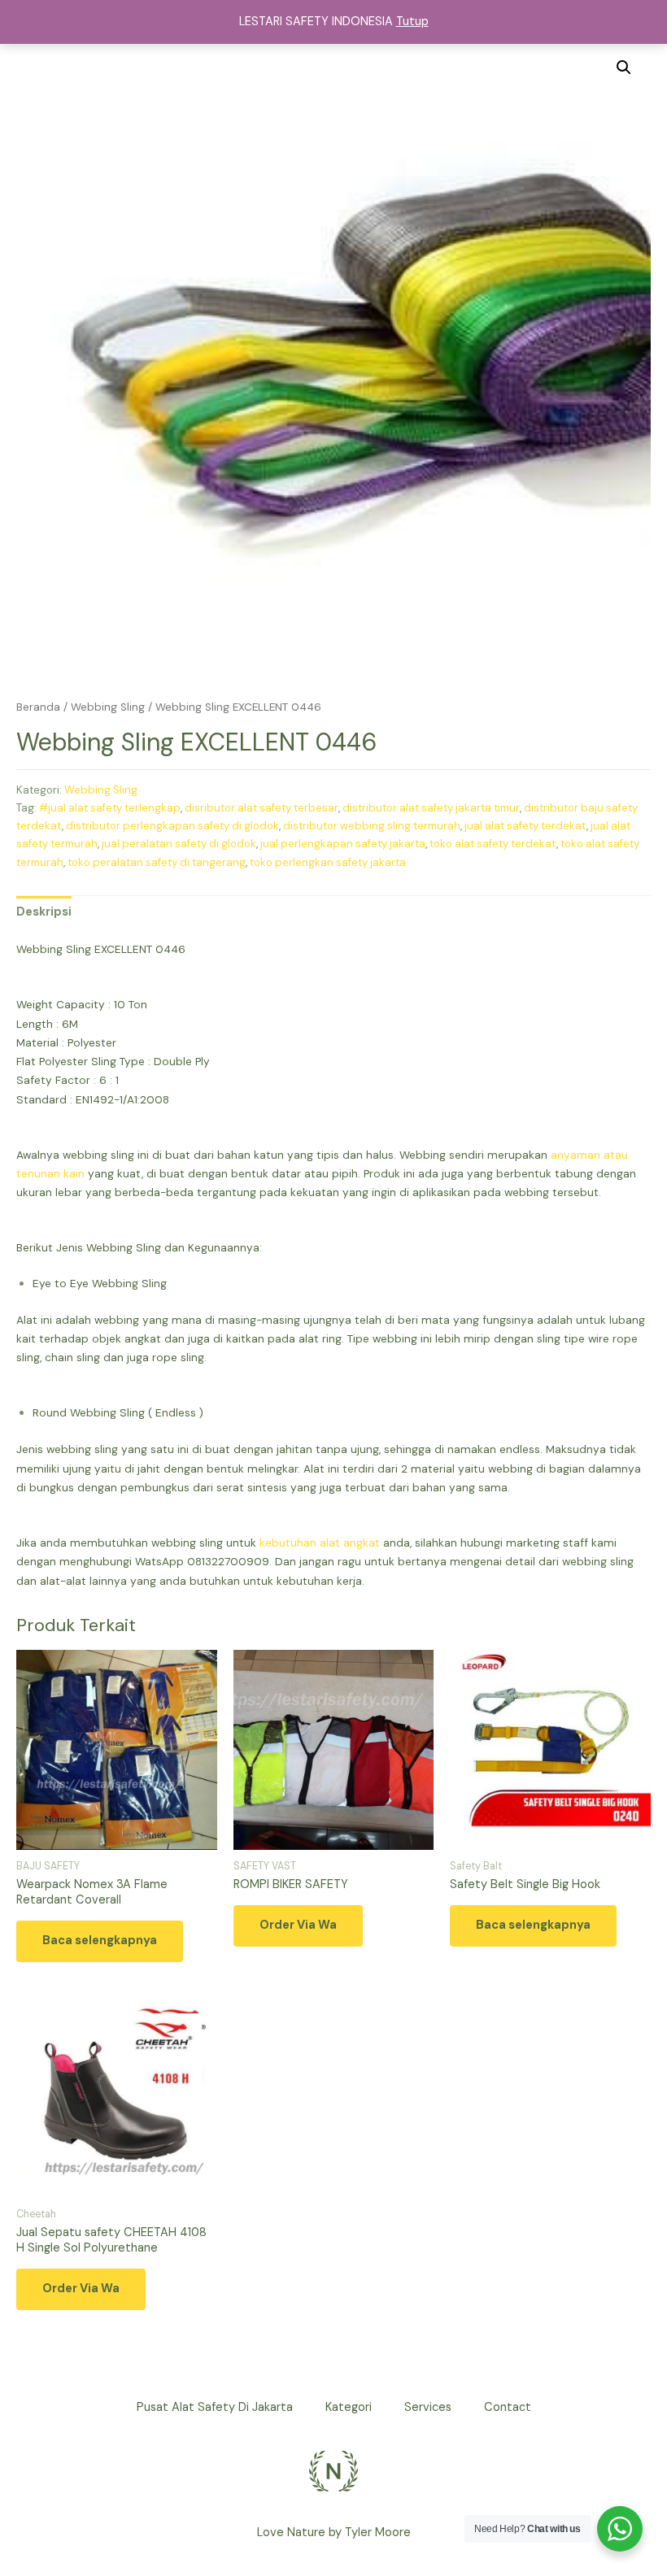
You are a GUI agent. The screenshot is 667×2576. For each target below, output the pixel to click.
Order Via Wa (298, 1925)
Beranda (38, 707)
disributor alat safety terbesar (262, 808)
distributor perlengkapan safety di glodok (172, 826)
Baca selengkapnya (100, 1941)
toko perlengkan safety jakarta (328, 862)
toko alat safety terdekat (493, 844)
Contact (508, 2407)
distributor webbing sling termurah (372, 826)
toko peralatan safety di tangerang (157, 862)
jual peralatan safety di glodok (179, 844)
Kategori (349, 2407)
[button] (624, 67)
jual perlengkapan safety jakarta (343, 844)
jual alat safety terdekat (525, 826)
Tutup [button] (412, 22)
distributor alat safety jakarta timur (431, 808)
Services (428, 2407)
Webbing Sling (108, 707)
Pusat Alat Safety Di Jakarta (215, 2407)
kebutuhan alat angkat (320, 1543)
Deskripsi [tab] (44, 912)
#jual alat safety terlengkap (110, 808)
